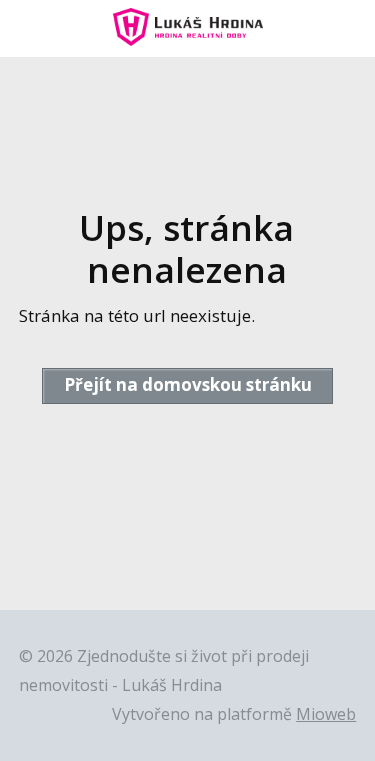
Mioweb (326, 714)
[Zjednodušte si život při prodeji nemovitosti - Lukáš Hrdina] (188, 28)
